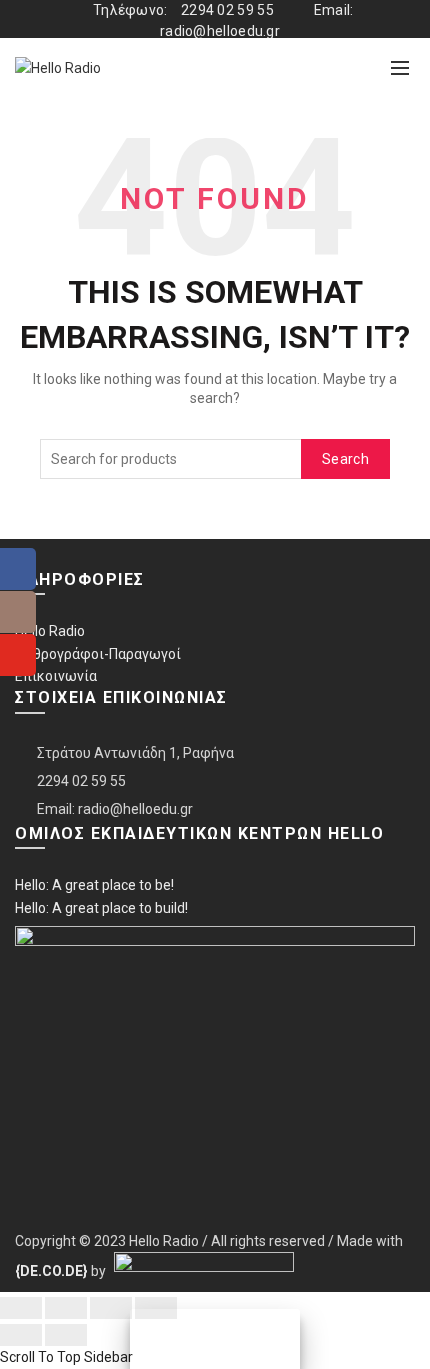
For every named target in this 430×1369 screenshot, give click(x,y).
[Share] (66, 1308)
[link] (51, 1271)
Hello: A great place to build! (101, 908)
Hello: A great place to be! (94, 885)
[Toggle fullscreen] (111, 1308)
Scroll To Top (40, 1357)
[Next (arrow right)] (66, 1335)
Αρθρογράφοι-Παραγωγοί (98, 654)
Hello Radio (50, 631)
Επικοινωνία (56, 676)
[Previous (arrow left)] (21, 1335)
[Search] (356, 68)
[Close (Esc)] (21, 1308)
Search (345, 459)
